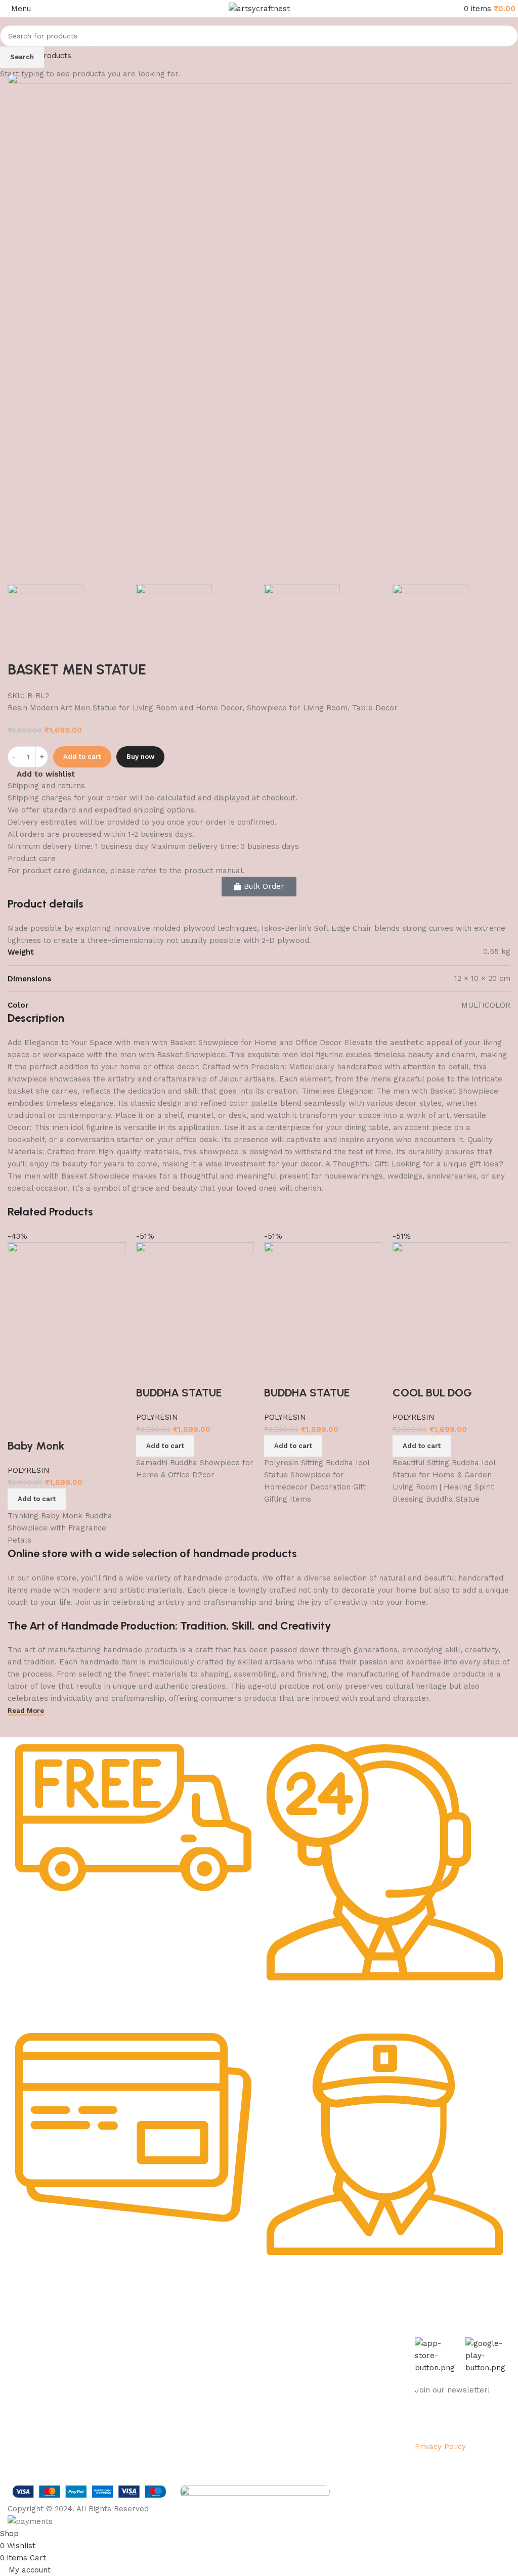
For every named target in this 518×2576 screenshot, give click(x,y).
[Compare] (20, 1426)
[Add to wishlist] (76, 1426)
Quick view (48, 1426)
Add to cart (82, 757)
